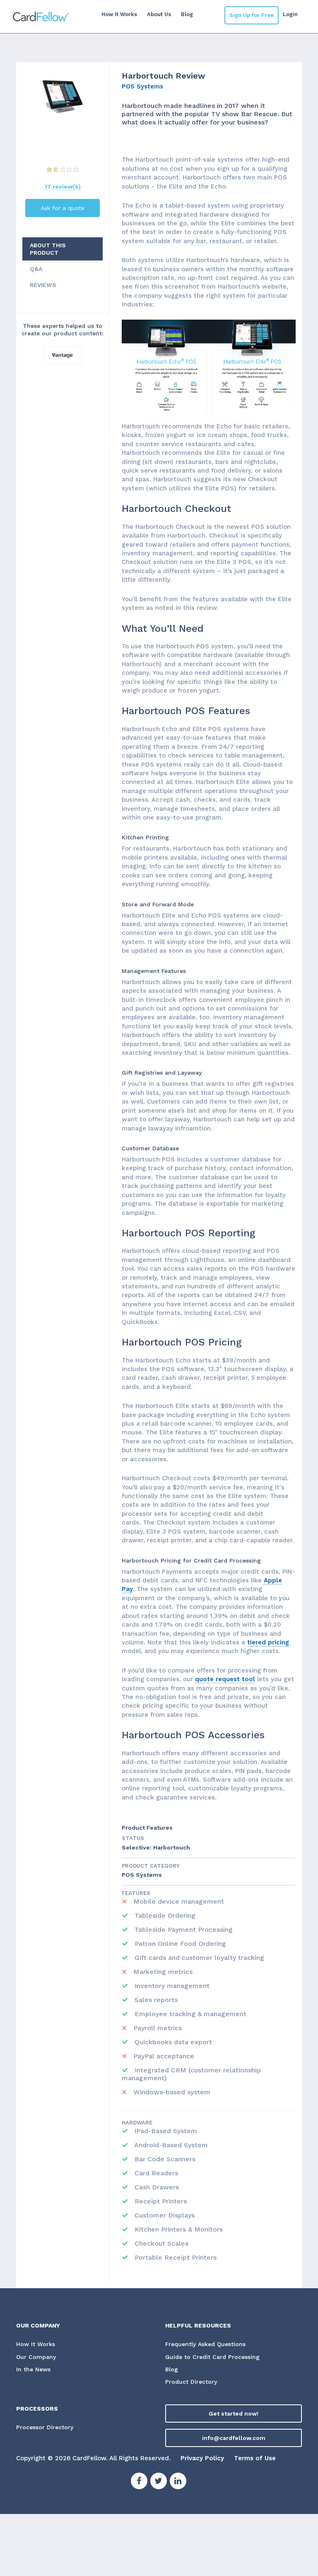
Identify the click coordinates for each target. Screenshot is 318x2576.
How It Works (119, 14)
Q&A (36, 269)
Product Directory (191, 2382)
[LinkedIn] (178, 2482)
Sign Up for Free (252, 15)
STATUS (133, 1838)
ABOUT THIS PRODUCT (48, 249)
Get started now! (234, 2414)
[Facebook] (139, 2482)
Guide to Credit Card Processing (212, 2357)
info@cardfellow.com (234, 2438)
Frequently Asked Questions (205, 2344)
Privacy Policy (202, 2458)
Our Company (36, 2357)
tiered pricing (268, 1642)
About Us (159, 14)
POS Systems (142, 86)
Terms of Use (255, 2458)
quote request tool (225, 1679)
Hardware (137, 2123)
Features (136, 1893)
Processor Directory (45, 2427)
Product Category (151, 1866)
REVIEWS (43, 285)
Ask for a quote (63, 208)
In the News (33, 2369)
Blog (187, 14)
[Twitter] (159, 2482)
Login (290, 14)
